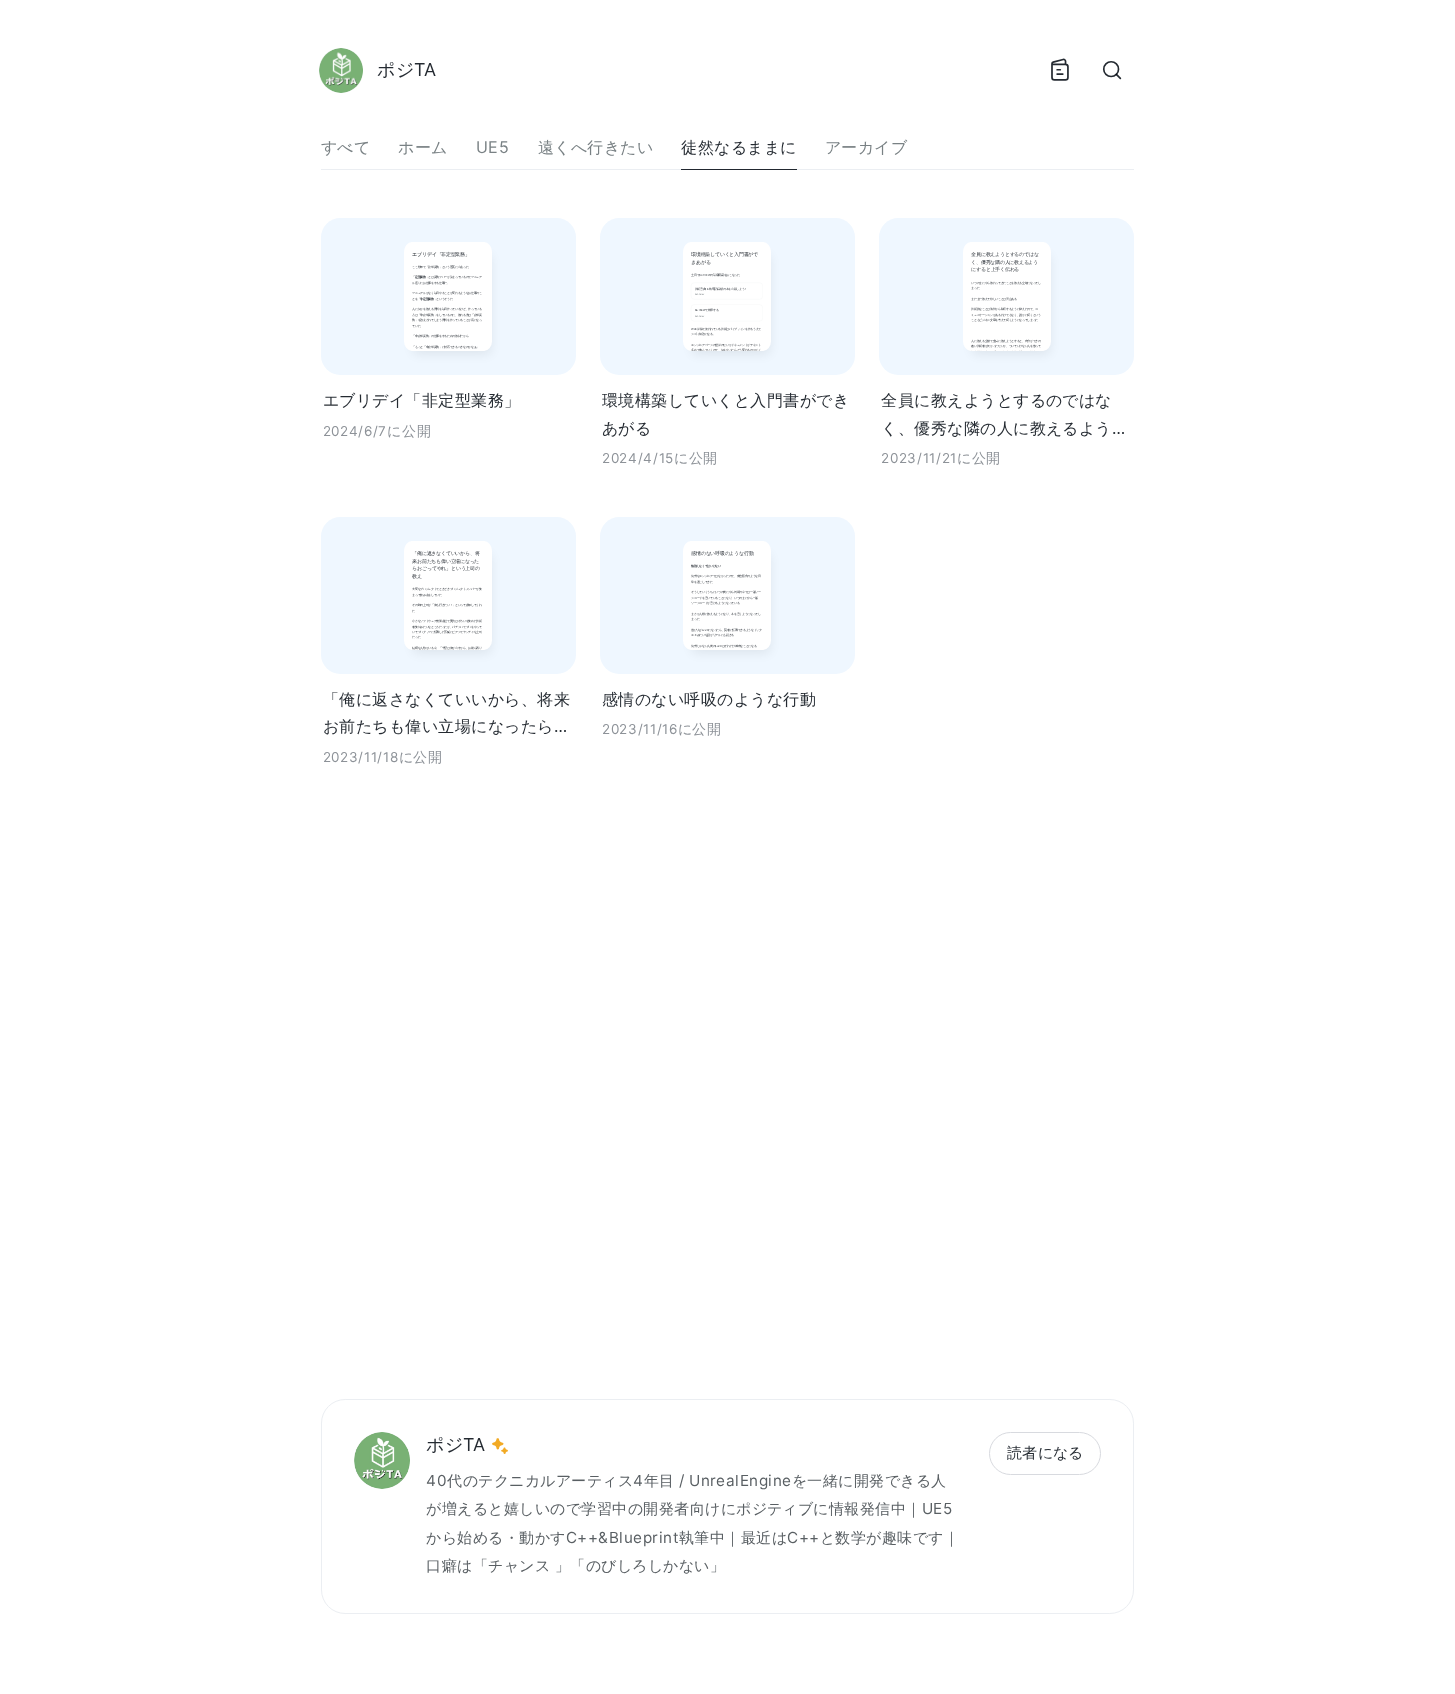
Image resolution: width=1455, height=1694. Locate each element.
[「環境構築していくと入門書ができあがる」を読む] (727, 296)
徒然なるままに (738, 147)
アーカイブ (866, 147)
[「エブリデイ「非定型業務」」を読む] (448, 296)
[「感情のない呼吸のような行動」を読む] (727, 595)
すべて (345, 147)
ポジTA (455, 1444)
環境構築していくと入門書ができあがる (725, 413)
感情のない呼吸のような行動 (709, 699)
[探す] (1112, 70)
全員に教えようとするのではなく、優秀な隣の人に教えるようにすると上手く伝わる (1004, 416)
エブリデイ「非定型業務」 (422, 400)
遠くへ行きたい (595, 147)
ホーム (422, 147)
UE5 (492, 147)
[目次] (1060, 70)
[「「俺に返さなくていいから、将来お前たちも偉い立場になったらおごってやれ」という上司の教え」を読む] (448, 595)
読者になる (1045, 1452)
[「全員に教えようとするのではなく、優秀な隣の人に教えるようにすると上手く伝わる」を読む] (1006, 296)
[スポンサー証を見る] (500, 1446)
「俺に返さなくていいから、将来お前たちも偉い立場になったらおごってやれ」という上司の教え (446, 715)
